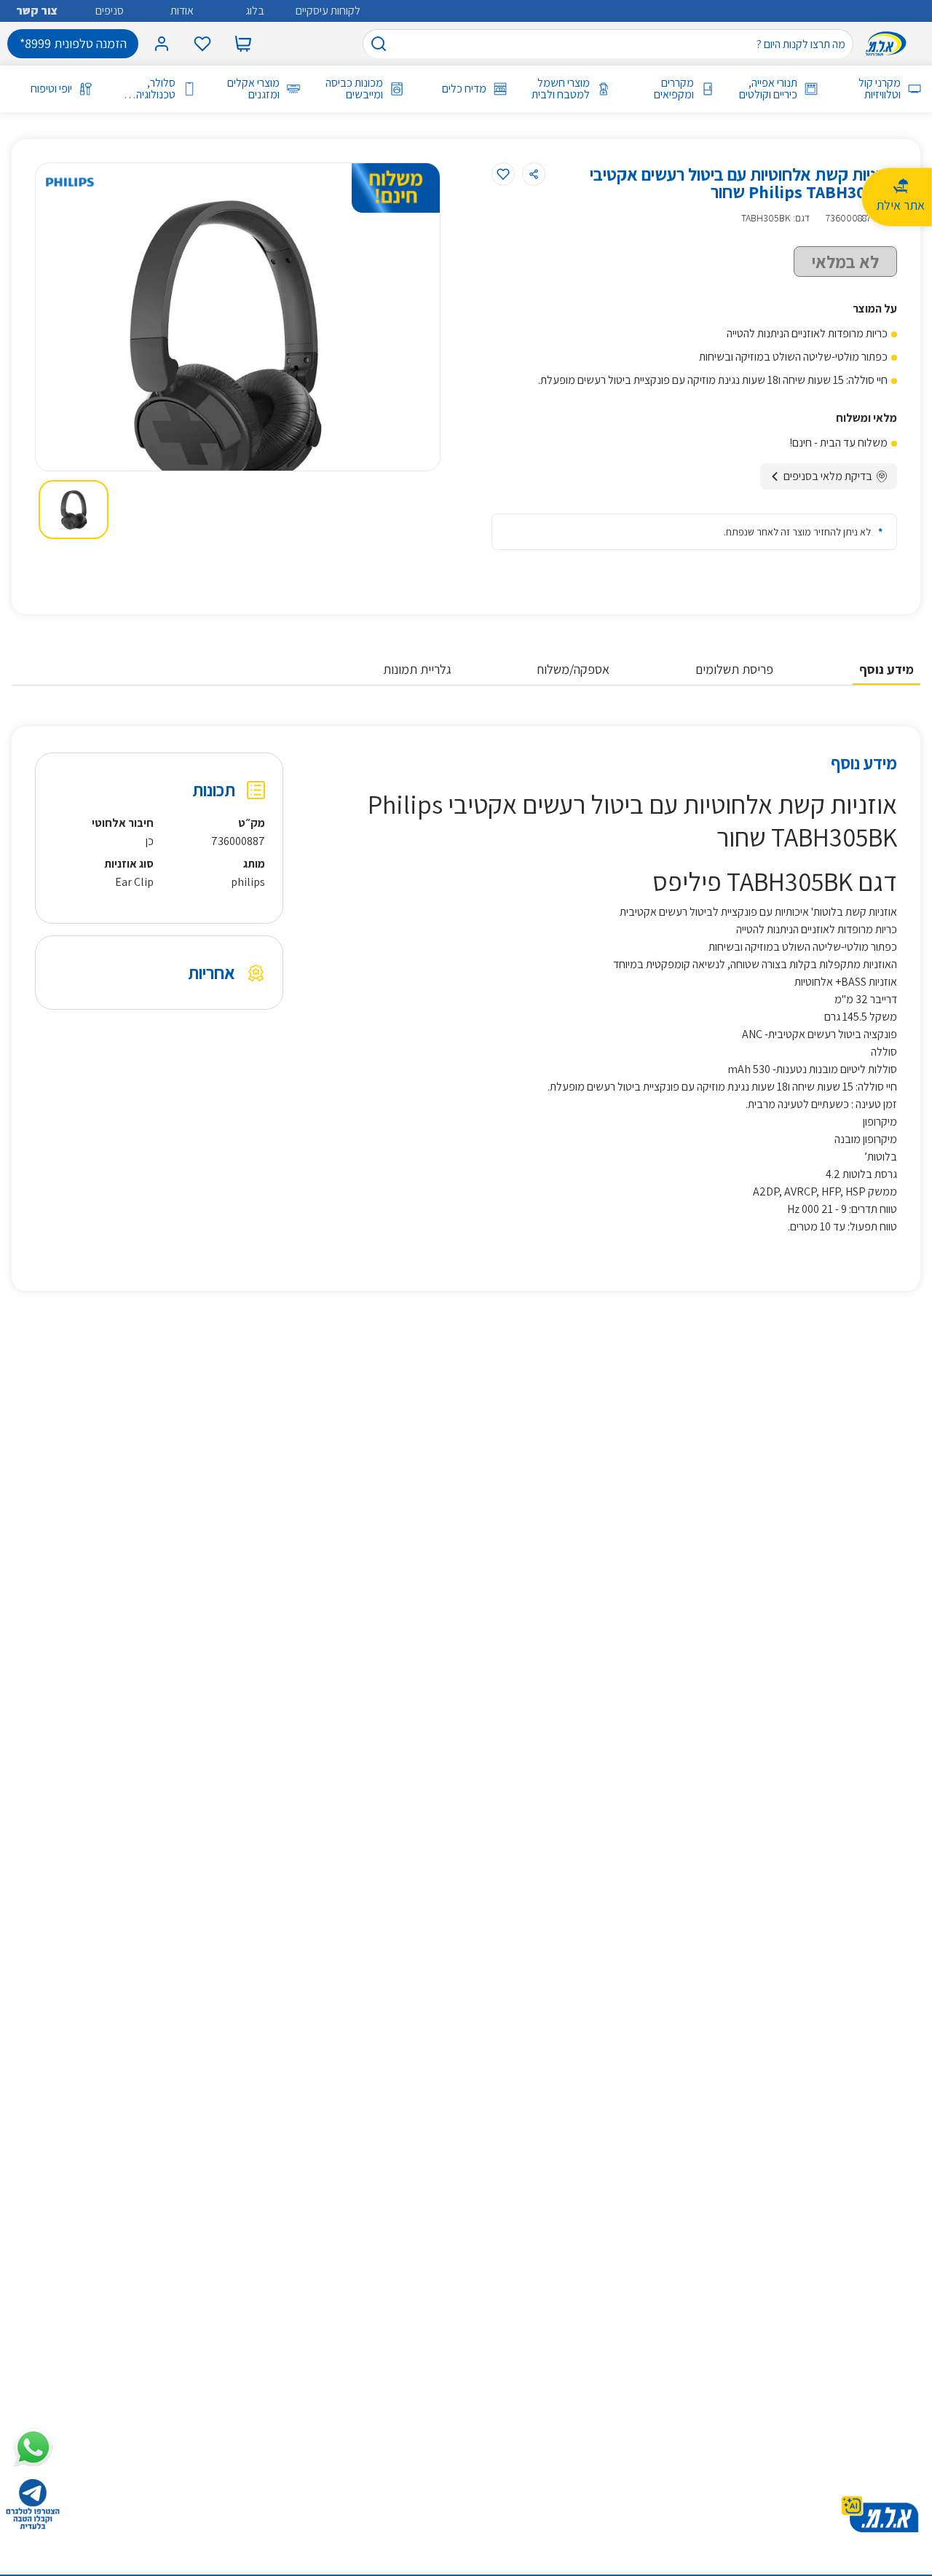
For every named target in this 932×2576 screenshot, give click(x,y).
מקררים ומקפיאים (674, 89)
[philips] (70, 182)
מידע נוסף (886, 669)
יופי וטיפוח (51, 89)
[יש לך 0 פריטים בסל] (243, 44)
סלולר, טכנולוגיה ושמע (156, 89)
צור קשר (37, 11)
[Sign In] (162, 44)
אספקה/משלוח (573, 669)
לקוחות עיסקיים (328, 11)
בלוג (255, 11)
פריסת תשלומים (734, 669)
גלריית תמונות (417, 669)
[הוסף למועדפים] (503, 174)
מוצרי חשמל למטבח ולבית (561, 89)
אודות (182, 11)
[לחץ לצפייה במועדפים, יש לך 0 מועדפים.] (202, 44)
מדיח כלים (464, 89)
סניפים (110, 11)
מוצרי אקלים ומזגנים (253, 89)
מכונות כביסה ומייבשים (354, 89)
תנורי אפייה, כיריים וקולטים (768, 89)
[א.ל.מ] (889, 44)
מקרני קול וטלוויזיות (880, 89)
